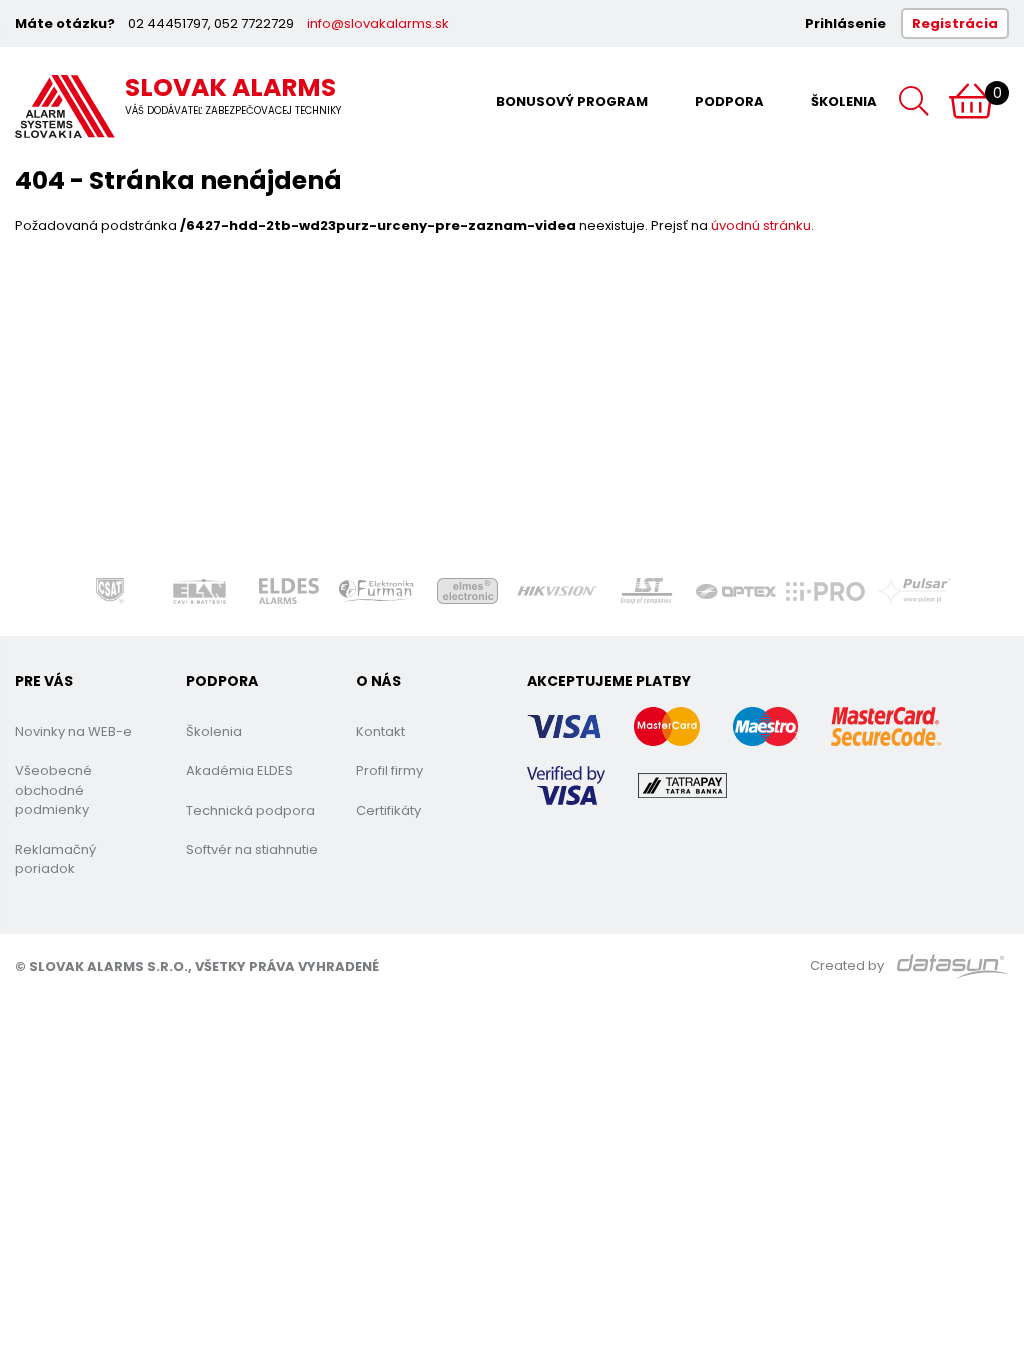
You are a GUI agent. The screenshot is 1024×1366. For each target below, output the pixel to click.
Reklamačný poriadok (55, 859)
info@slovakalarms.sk (378, 23)
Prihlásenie (845, 23)
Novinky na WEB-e (73, 731)
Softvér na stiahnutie (252, 849)
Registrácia (955, 23)
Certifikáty (388, 810)
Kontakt (380, 731)
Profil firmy (389, 770)
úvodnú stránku (761, 225)
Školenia (844, 101)
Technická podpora (250, 810)
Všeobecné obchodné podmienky (53, 790)
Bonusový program (572, 101)
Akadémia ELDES (239, 770)
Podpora (729, 101)
